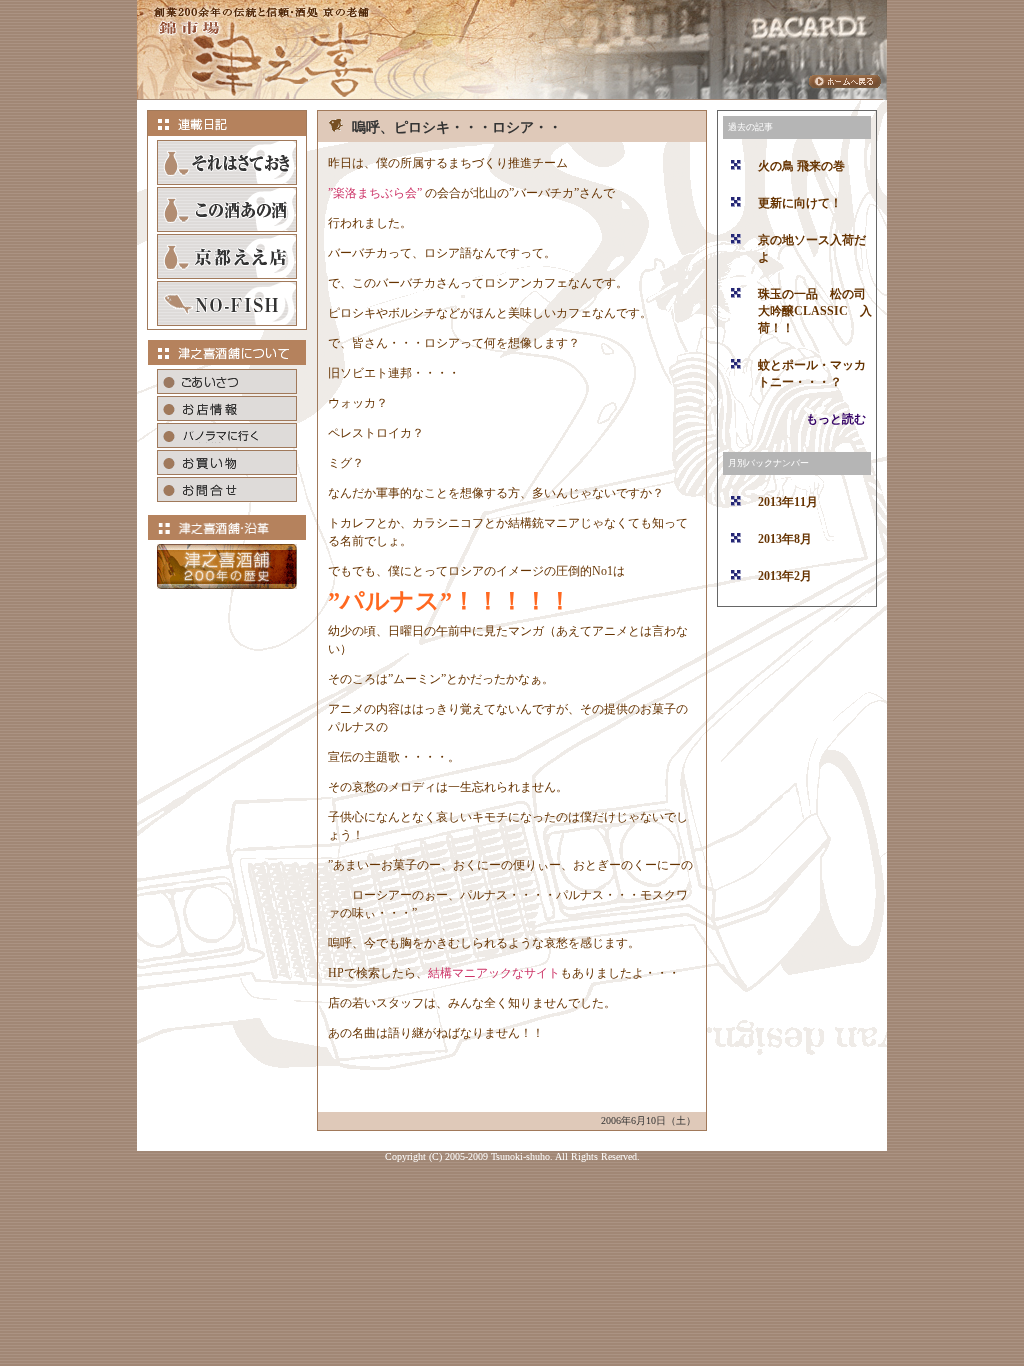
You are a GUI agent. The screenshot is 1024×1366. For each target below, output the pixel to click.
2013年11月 (788, 502)
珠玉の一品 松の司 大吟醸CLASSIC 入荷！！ (818, 311)
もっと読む (836, 419)
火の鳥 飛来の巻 (801, 166)
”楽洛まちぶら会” (375, 193)
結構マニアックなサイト (494, 973)
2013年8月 (785, 539)
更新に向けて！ (800, 203)
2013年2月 (785, 576)
